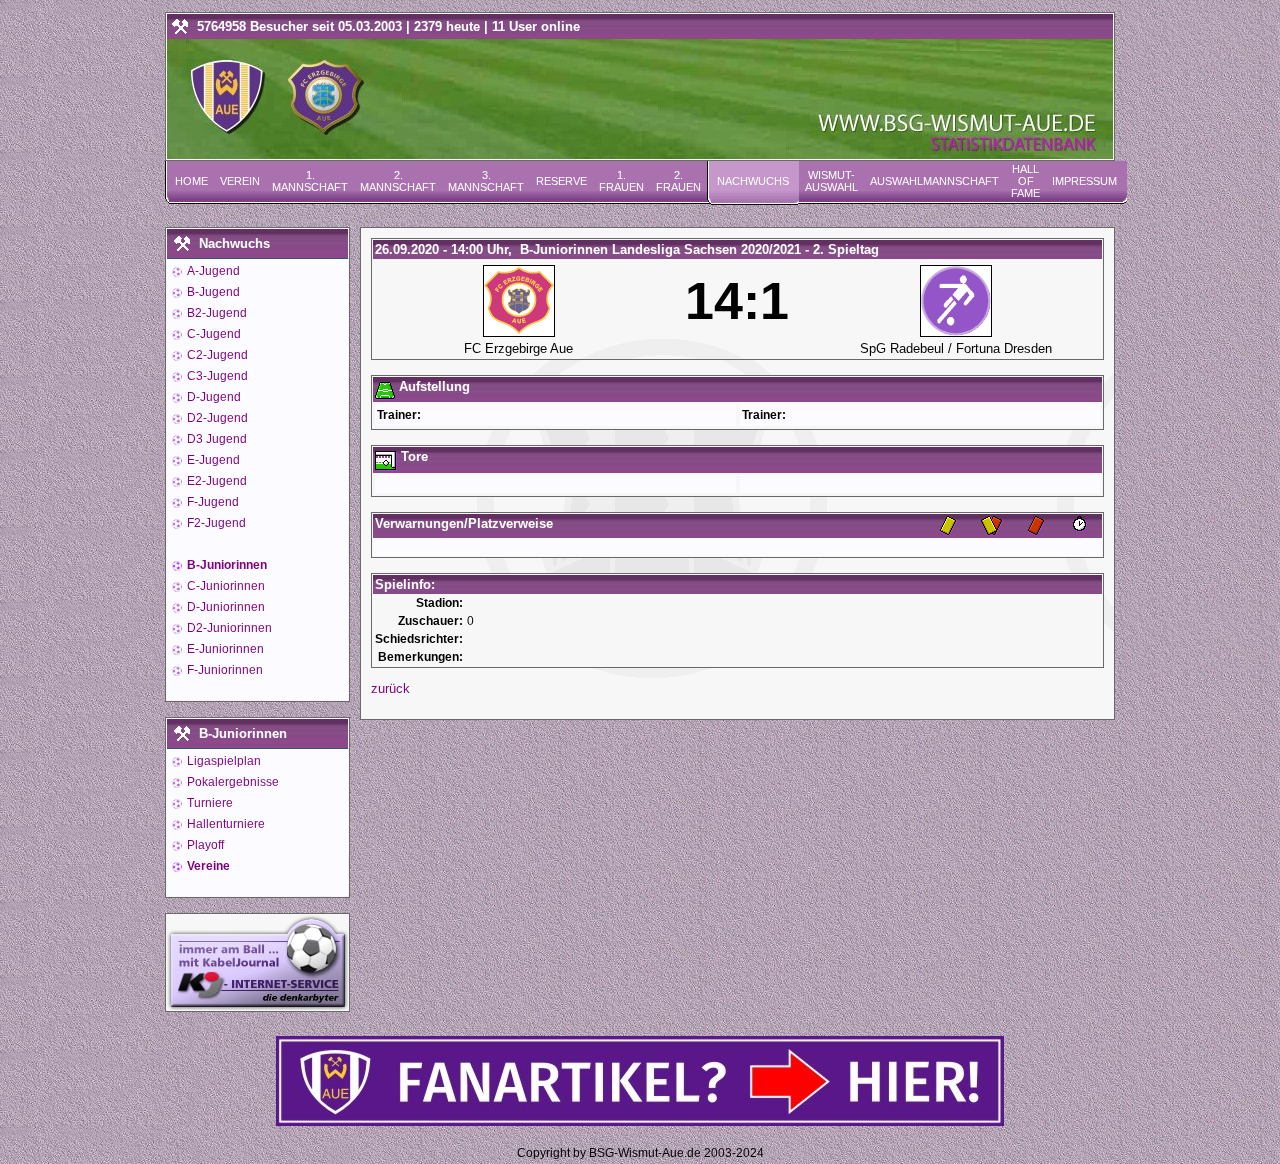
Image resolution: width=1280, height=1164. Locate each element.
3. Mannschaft (486, 181)
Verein (240, 181)
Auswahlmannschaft (934, 181)
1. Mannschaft (310, 181)
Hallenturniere (224, 824)
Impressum (1084, 181)
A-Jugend (212, 271)
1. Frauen (621, 181)
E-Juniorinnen (224, 649)
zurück (390, 688)
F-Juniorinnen (223, 670)
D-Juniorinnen (224, 607)
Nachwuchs (753, 181)
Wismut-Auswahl (831, 181)
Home (191, 181)
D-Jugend (212, 397)
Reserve (561, 181)
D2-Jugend (216, 418)
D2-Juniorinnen (228, 628)
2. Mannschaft (398, 181)
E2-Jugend (215, 481)
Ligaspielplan (222, 761)
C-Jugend (212, 334)
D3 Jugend (215, 439)
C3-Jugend (216, 376)
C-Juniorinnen (224, 586)
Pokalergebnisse (231, 782)
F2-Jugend (215, 523)
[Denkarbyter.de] (257, 1005)
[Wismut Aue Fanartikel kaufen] (640, 1121)
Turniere (208, 803)
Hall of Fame (1025, 181)
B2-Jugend (215, 313)
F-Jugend (211, 502)
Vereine (207, 866)
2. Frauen (678, 181)
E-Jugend (212, 460)
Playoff (204, 845)
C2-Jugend (216, 355)
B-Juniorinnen (225, 565)
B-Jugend (212, 292)
